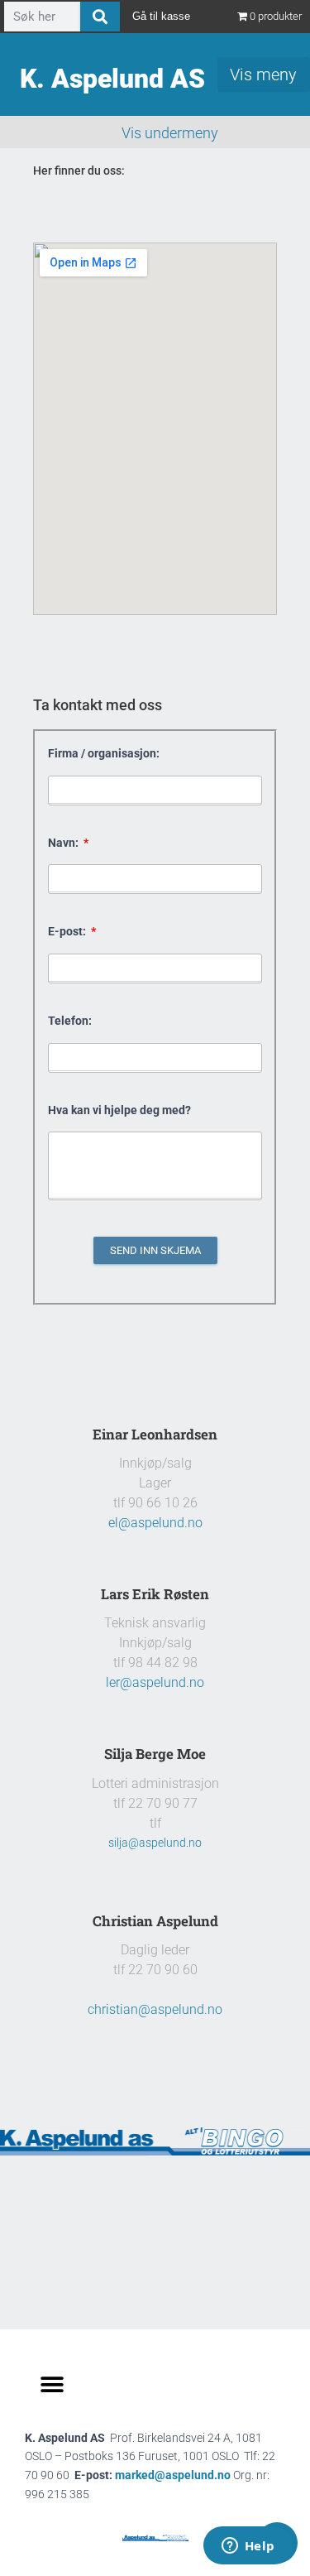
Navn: (64, 843)
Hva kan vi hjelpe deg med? (119, 1110)
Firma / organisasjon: (104, 753)
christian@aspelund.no (155, 2009)
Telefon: (70, 1021)
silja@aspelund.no (155, 1843)
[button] (52, 2385)
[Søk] (100, 17)
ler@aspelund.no (155, 1682)
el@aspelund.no (155, 1523)
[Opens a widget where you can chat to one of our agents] (248, 2547)
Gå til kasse (161, 16)
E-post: (68, 931)
